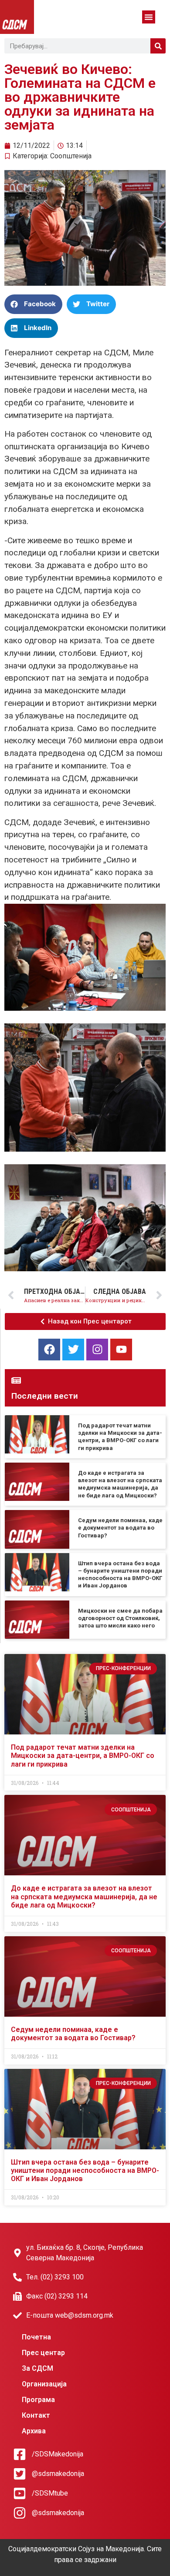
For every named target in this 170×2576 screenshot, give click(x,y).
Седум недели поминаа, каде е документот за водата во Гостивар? (120, 1528)
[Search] (158, 46)
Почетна (36, 2337)
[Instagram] (97, 1350)
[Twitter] (73, 1350)
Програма (38, 2400)
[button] (149, 17)
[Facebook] (49, 1350)
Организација (44, 2384)
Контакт (36, 2415)
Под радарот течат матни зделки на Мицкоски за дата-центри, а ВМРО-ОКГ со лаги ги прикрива (83, 1756)
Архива (34, 2431)
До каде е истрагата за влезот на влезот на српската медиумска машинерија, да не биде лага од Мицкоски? (84, 1896)
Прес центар (43, 2353)
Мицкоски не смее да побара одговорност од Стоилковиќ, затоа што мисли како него (120, 1618)
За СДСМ (37, 2368)
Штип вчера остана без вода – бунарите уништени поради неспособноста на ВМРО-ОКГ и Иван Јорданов (85, 2170)
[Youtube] (121, 1350)
